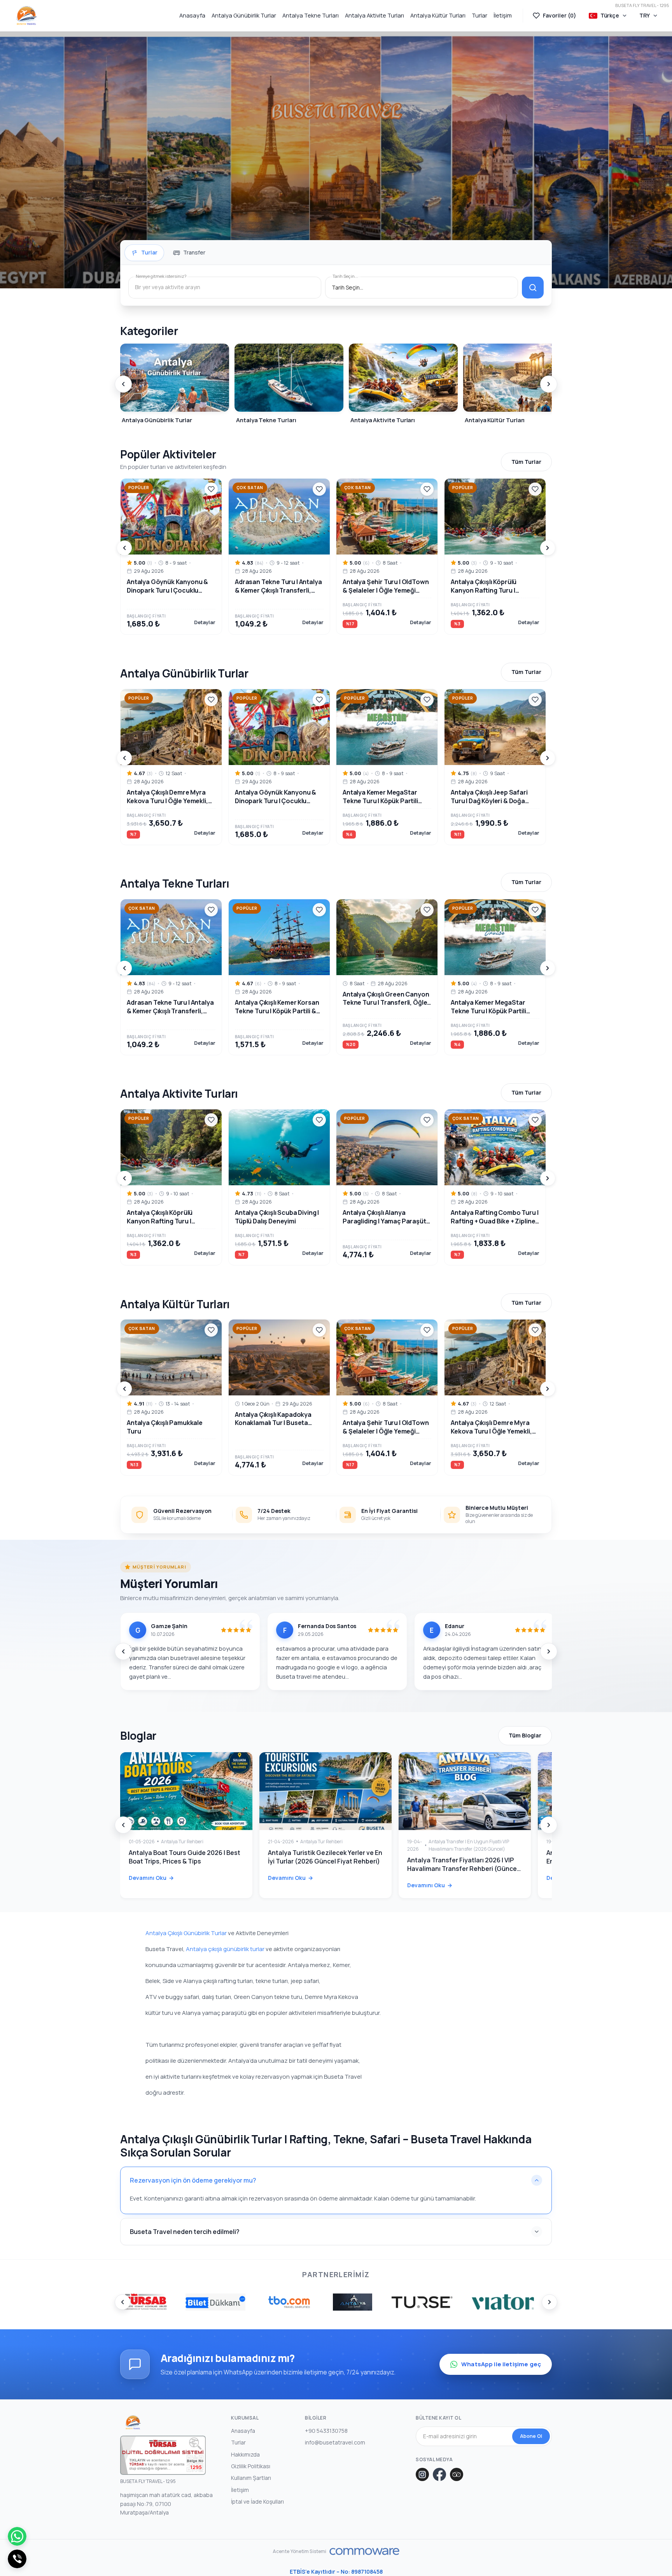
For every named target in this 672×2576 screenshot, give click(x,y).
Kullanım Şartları (251, 2478)
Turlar (479, 15)
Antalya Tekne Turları (311, 15)
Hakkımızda (245, 2454)
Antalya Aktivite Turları (374, 15)
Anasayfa (192, 15)
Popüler (139, 488)
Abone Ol (531, 2436)
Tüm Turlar (526, 462)
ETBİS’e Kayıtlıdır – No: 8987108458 (336, 2572)
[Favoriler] (211, 489)
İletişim (503, 15)
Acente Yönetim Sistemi (300, 2551)
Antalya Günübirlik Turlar (244, 15)
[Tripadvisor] (457, 2474)
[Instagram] (422, 2474)
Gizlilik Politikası (251, 2466)
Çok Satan (250, 488)
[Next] (549, 384)
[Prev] (123, 384)
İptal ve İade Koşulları (257, 2501)
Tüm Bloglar (525, 1735)
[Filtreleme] (533, 288)
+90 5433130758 (326, 2431)
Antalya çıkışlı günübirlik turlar (225, 1949)
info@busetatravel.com (335, 2442)
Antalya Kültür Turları (438, 15)
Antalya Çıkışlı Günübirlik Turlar (186, 1933)
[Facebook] (439, 2474)
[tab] (144, 253)
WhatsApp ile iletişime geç (501, 2364)
